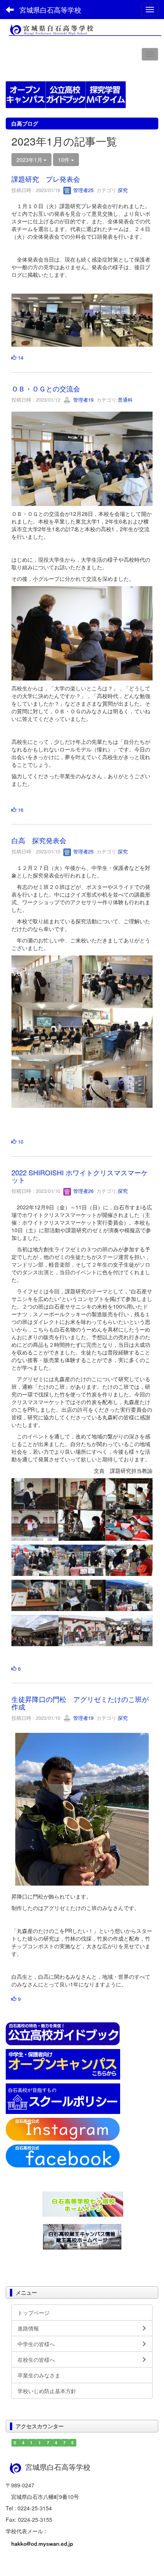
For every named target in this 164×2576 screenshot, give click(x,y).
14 (20, 358)
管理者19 (83, 400)
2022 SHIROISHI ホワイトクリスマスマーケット (80, 1176)
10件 (64, 160)
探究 (123, 190)
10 (20, 1142)
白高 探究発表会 (39, 840)
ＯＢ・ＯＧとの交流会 (46, 388)
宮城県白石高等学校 (50, 10)
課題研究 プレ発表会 (46, 179)
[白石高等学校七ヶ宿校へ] (83, 2203)
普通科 (125, 400)
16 (20, 810)
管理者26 (83, 1191)
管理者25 (83, 190)
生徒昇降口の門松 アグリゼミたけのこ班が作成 (80, 1703)
